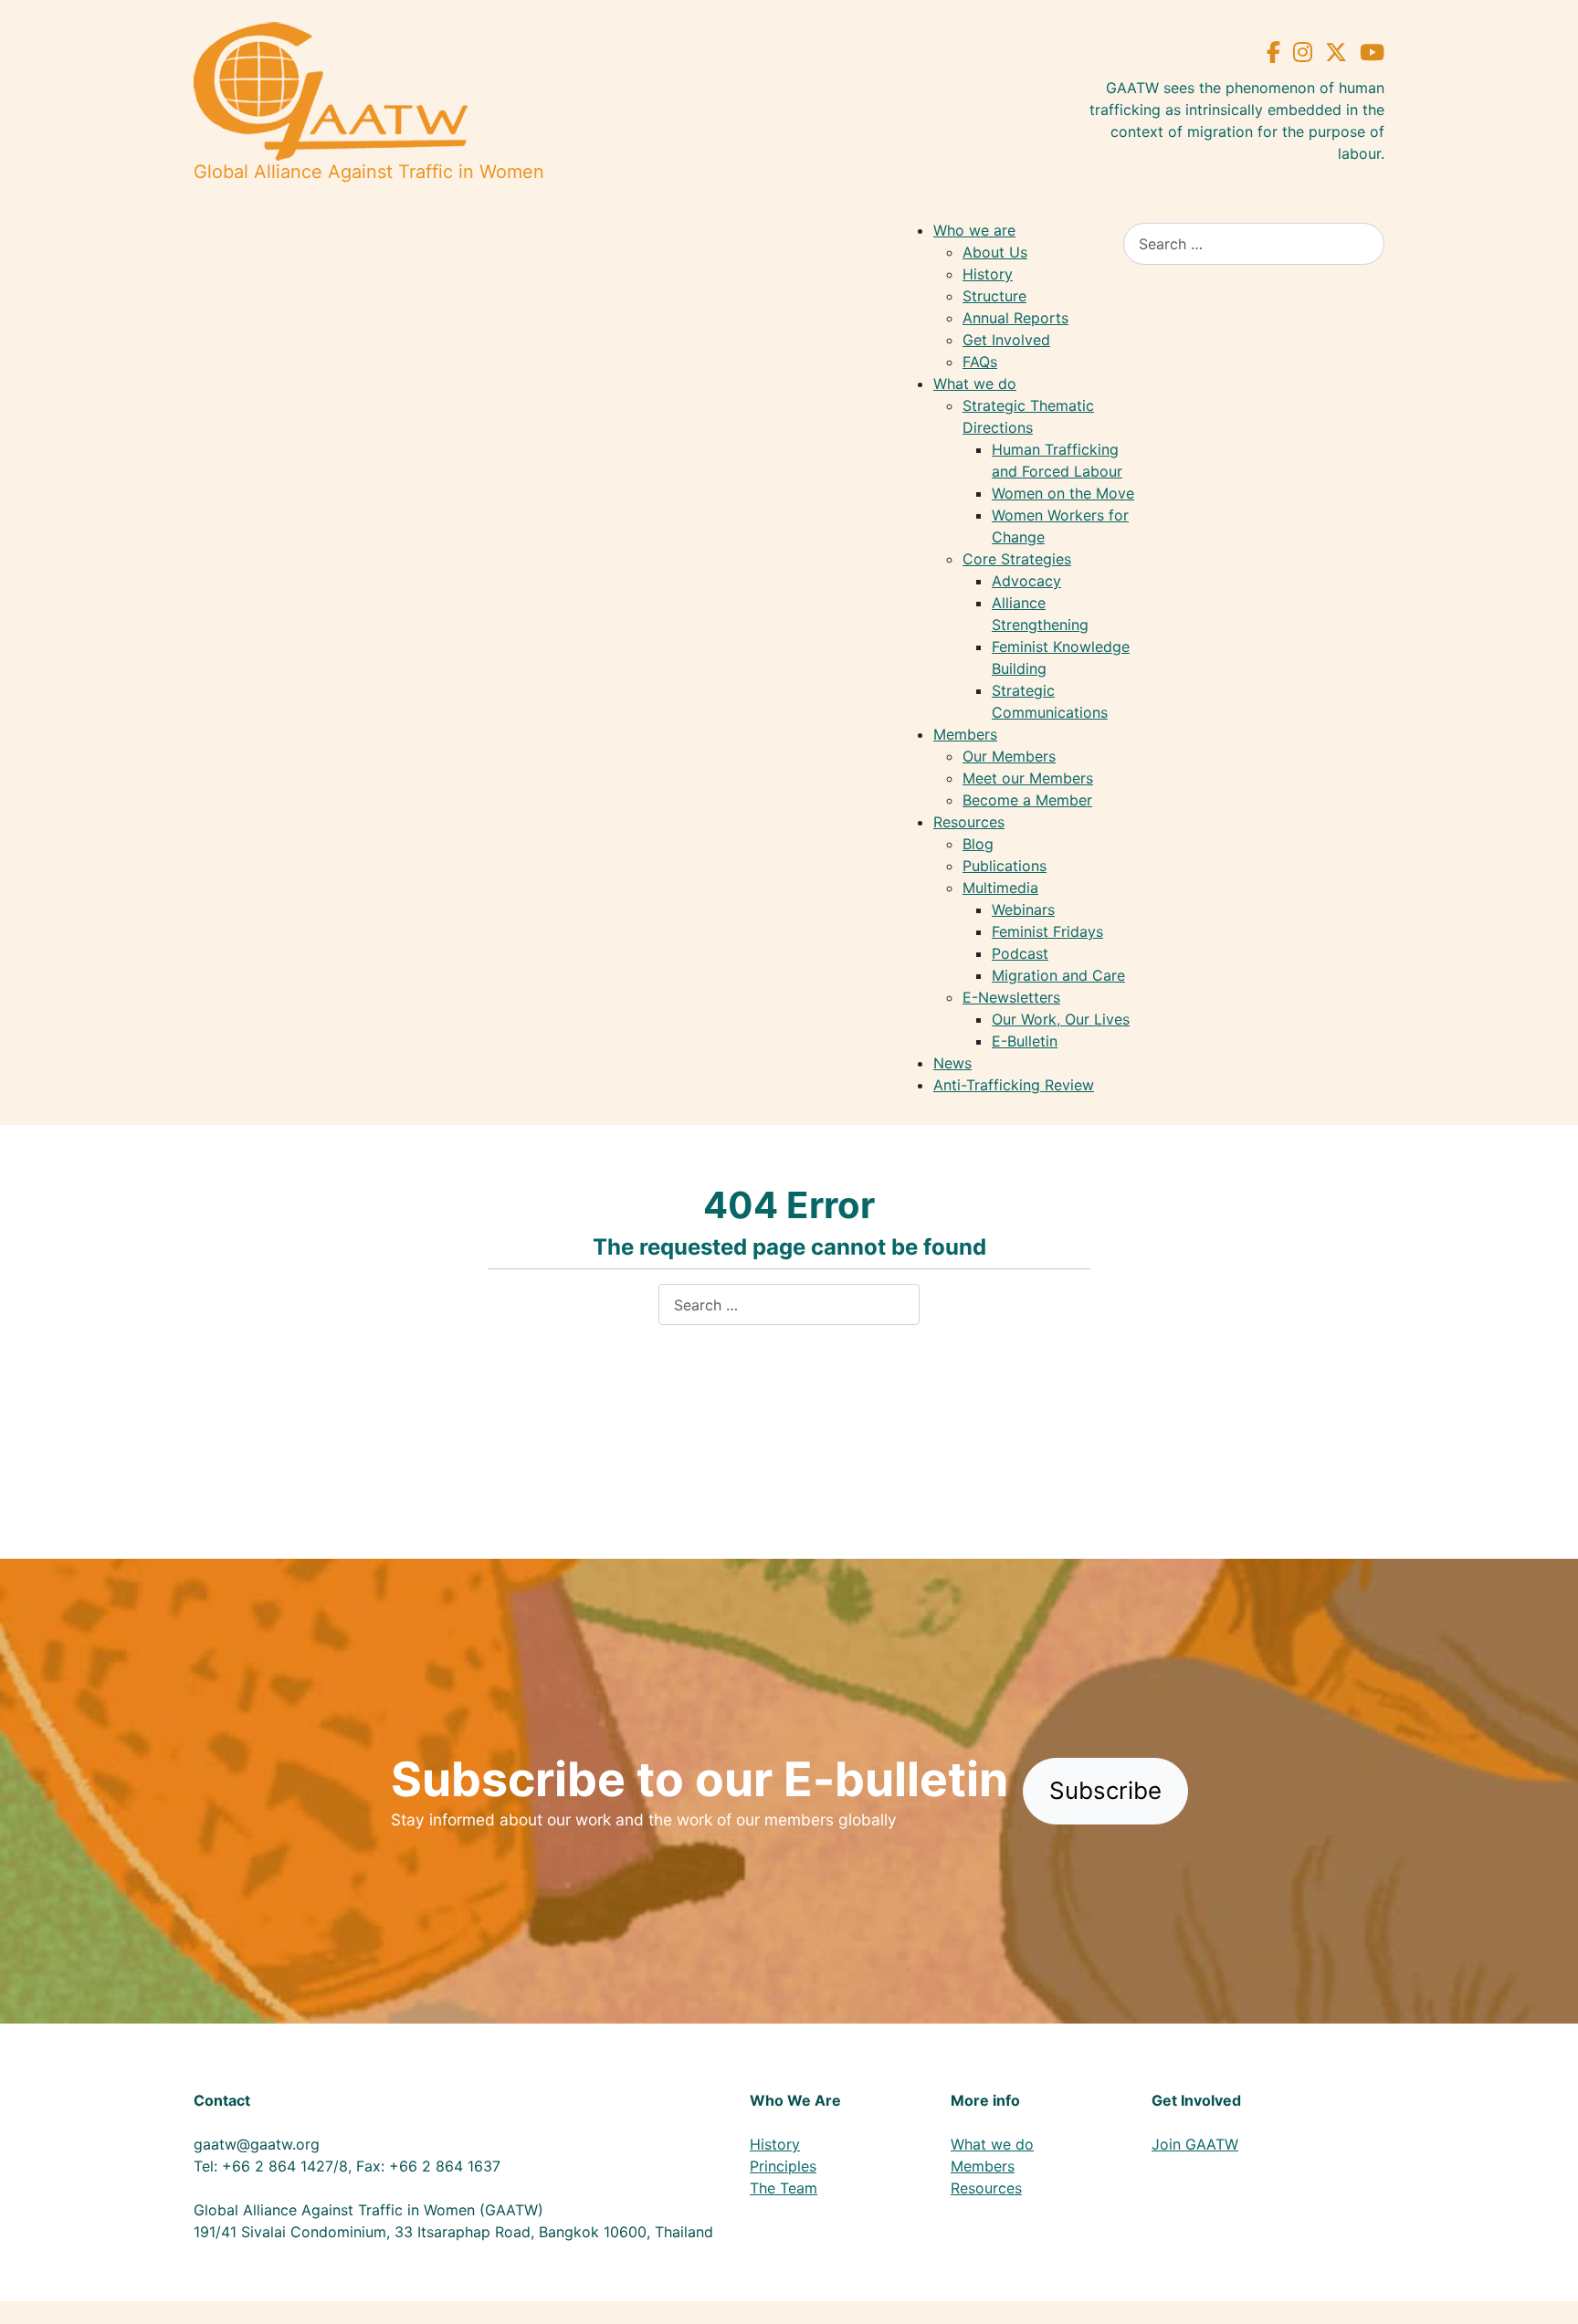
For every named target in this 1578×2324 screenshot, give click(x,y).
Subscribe (1105, 1790)
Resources (986, 2188)
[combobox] (1254, 243)
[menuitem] (974, 230)
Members (983, 2166)
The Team (784, 2188)
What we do (992, 2144)
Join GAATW (1195, 2144)
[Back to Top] (1546, 2290)
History (775, 2144)
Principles (783, 2166)
